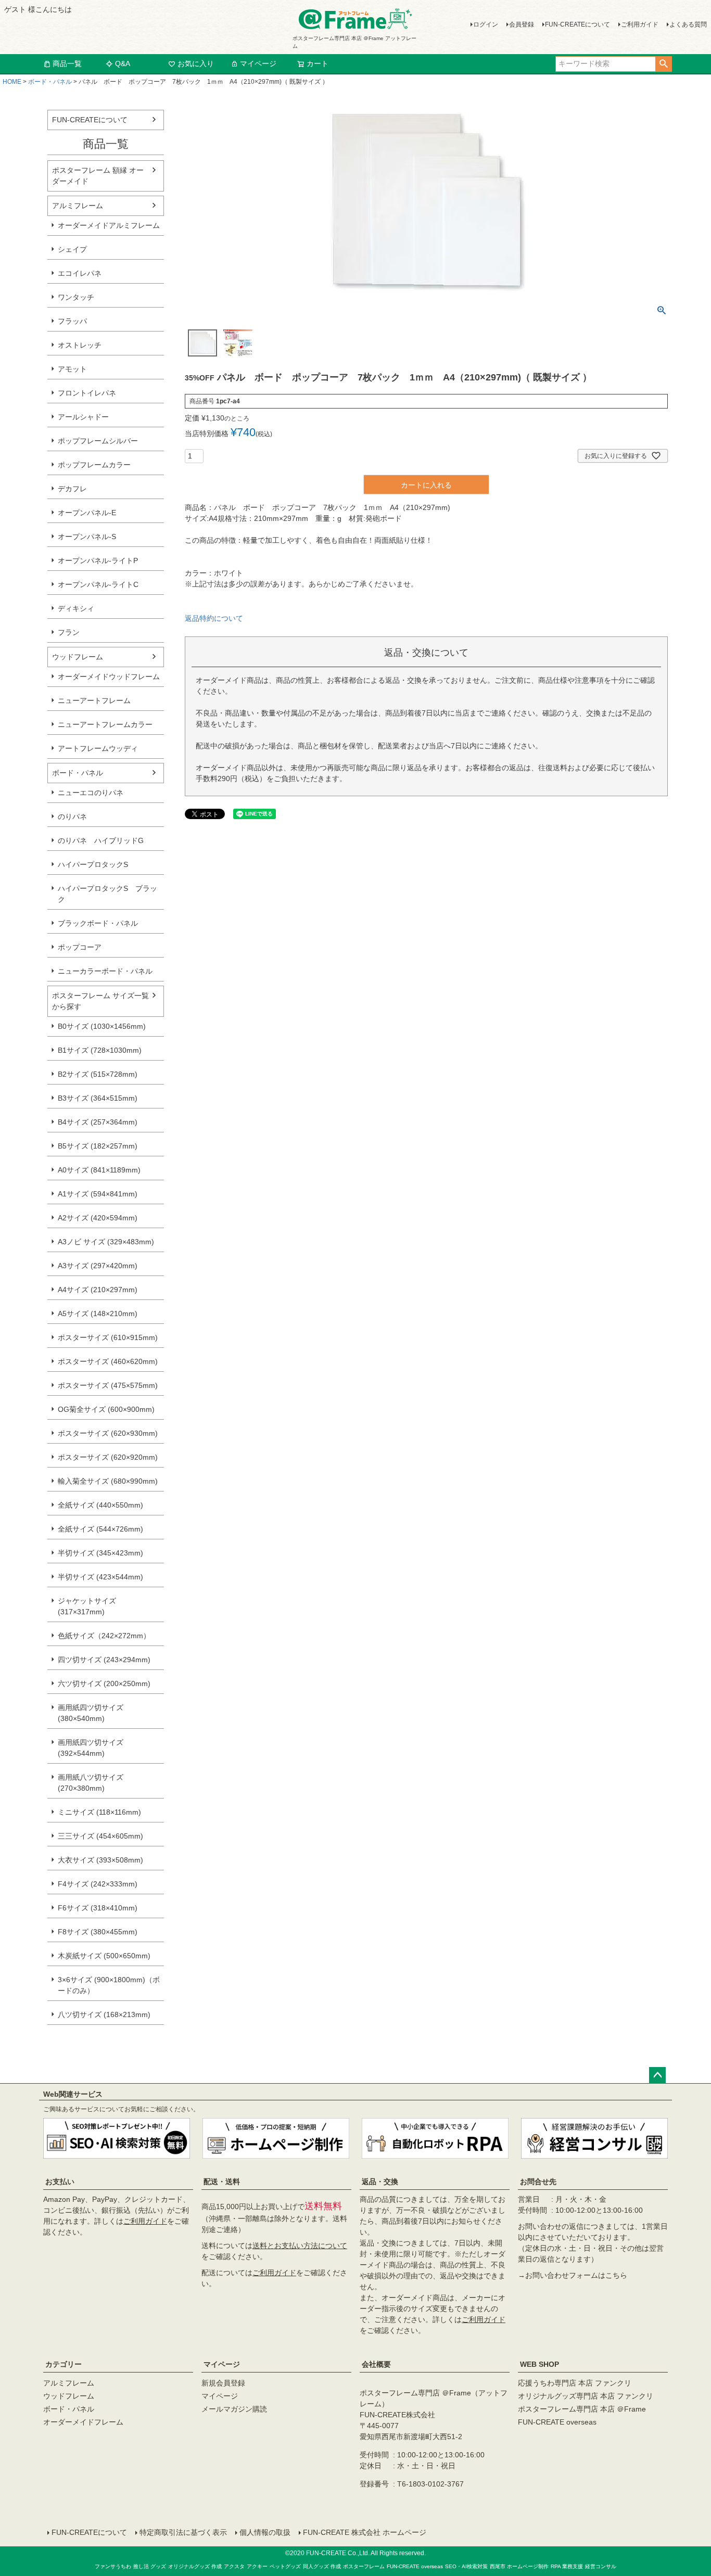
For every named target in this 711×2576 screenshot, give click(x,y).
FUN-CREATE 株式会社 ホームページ (365, 2532)
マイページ (258, 63)
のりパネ (72, 817)
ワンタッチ (76, 297)
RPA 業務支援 (567, 2566)
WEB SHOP (539, 2364)
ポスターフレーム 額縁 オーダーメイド (98, 176)
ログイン (486, 24)
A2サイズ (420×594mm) (98, 1218)
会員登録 (522, 24)
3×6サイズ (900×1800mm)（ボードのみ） (109, 1985)
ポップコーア (80, 947)
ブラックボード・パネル (98, 923)
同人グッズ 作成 (322, 2566)
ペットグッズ (285, 2566)
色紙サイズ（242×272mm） (104, 1636)
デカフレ (72, 489)
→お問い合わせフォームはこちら (573, 2275)
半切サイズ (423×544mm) (100, 1577)
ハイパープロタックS (93, 864)
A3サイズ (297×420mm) (98, 1266)
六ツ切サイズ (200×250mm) (104, 1684)
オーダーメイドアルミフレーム (109, 225)
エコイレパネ (80, 273)
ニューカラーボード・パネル (105, 971)
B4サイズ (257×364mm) (98, 1122)
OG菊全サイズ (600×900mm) (106, 1409)
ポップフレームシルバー (98, 441)
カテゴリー (64, 2364)
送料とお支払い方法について (300, 2246)
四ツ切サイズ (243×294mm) (104, 1660)
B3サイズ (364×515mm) (98, 1098)
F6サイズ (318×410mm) (98, 1908)
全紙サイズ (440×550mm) (100, 1505)
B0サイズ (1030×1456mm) (102, 1026)
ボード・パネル (50, 82)
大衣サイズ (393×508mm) (100, 1860)
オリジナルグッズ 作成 (195, 2566)
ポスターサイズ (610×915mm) (108, 1337)
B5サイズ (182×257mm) (98, 1146)
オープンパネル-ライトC (98, 584)
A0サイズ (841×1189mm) (99, 1170)
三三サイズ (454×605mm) (100, 1836)
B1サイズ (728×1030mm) (100, 1050)
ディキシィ (76, 608)
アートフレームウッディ (98, 748)
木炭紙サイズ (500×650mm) (104, 1956)
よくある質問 (688, 24)
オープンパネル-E (87, 513)
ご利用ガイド (640, 24)
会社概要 (376, 2364)
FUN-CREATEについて (577, 24)
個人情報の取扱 (265, 2532)
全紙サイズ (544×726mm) (100, 1529)
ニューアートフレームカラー (105, 724)
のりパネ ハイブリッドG (101, 840)
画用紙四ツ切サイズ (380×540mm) (91, 1713)
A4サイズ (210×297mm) (98, 1290)
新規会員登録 (223, 2383)
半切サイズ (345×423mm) (100, 1553)
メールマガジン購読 (234, 2409)
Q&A (123, 63)
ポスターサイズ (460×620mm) (108, 1361)
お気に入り (196, 63)
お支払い (60, 2182)
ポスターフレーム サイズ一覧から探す (100, 1001)
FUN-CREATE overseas (557, 2422)
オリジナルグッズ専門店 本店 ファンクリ (586, 2396)
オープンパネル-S (87, 537)
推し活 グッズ (150, 2566)
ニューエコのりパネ (91, 793)
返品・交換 (380, 2182)
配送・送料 (222, 2182)
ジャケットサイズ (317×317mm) (87, 1606)
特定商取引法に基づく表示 (183, 2532)
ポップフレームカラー (94, 465)
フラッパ (72, 321)
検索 (663, 64)
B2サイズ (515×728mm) (98, 1074)
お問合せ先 (538, 2182)
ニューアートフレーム (94, 700)
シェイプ (72, 249)
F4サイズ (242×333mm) (98, 1884)
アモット (72, 369)
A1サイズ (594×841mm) (98, 1194)
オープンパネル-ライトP (98, 560)
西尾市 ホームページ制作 (519, 2566)
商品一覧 (67, 63)
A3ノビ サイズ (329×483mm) (106, 1242)
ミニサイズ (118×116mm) (99, 1812)
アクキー (257, 2566)
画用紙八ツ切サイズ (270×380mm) (91, 1783)
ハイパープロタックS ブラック (107, 894)
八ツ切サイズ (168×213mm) (104, 2014)
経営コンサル (601, 2566)
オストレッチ (80, 345)
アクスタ (234, 2566)
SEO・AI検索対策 (466, 2566)
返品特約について (214, 618)
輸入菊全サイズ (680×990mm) (108, 1481)
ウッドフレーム (78, 657)
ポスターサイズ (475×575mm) (108, 1385)
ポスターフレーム (364, 2566)
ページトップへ (657, 2075)
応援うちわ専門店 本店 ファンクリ (575, 2383)
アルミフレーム (78, 206)
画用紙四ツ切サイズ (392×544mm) (91, 1748)
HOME (12, 82)
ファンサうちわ (113, 2566)
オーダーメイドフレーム (83, 2422)
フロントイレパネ (87, 393)
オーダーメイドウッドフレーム (109, 677)
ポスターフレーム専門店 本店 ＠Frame (582, 2409)
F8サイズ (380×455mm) (98, 1932)
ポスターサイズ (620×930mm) (108, 1433)
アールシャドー (83, 417)
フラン (69, 632)
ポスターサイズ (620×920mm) (108, 1457)
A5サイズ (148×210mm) (98, 1313)
